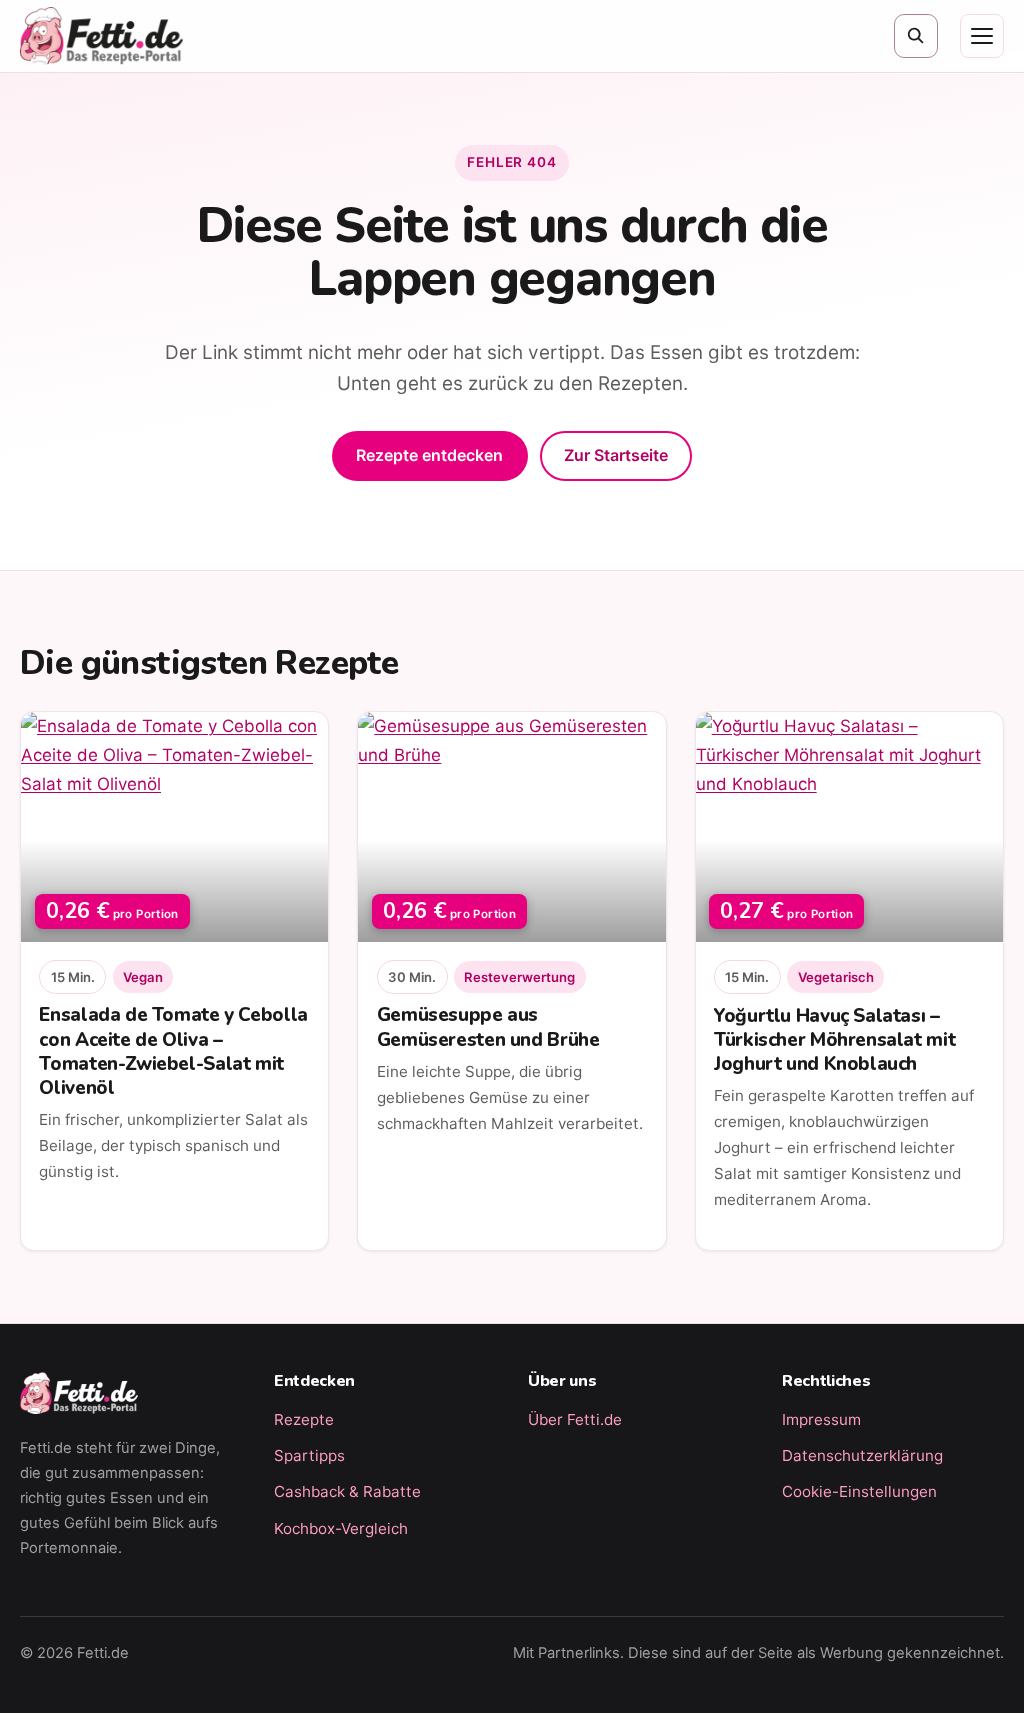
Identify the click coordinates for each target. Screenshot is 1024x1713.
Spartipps (309, 1455)
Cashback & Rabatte (347, 1491)
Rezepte (304, 1419)
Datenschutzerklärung (862, 1455)
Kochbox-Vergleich (341, 1528)
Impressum (821, 1419)
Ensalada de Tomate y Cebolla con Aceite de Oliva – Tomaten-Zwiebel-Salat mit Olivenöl (173, 1051)
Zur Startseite (616, 455)
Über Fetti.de (575, 1419)
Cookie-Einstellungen (859, 1491)
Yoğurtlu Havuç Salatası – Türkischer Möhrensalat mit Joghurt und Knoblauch (834, 1040)
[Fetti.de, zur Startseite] (101, 36)
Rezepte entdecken (429, 455)
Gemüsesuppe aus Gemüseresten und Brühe (488, 1027)
